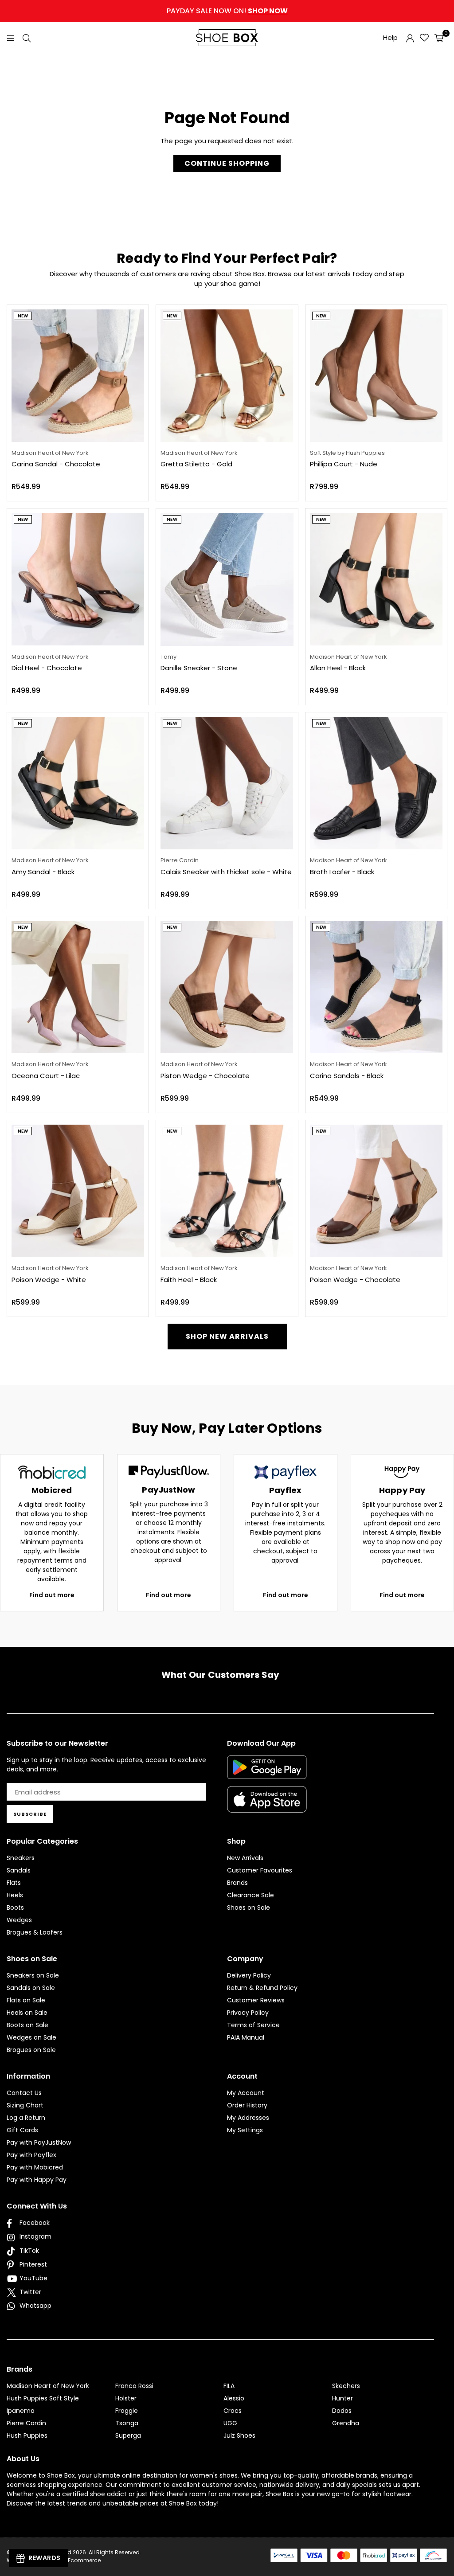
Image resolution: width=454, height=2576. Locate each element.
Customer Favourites (260, 1870)
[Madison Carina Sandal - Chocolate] (78, 376)
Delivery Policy (249, 1975)
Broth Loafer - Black (342, 872)
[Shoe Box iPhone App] (267, 1806)
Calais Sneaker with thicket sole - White (226, 872)
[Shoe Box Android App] (267, 1772)
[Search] (27, 37)
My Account (246, 2093)
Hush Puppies (27, 2435)
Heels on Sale (27, 2013)
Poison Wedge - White (49, 1280)
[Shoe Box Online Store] (227, 38)
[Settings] (410, 38)
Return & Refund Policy (262, 1988)
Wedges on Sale (31, 2037)
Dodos (342, 2411)
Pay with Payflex (31, 2155)
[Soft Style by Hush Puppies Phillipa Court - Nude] (376, 376)
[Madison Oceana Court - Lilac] (78, 987)
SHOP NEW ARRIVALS (227, 1336)
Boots (15, 1908)
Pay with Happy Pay (37, 2180)
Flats (14, 1883)
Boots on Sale (27, 2025)
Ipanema (21, 2411)
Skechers (346, 2386)
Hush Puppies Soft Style (43, 2398)
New (23, 316)
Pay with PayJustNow (39, 2142)
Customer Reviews (256, 2000)
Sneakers (21, 1858)
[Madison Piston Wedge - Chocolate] (227, 987)
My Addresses (248, 2118)
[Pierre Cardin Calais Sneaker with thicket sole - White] (227, 783)
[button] (439, 38)
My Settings (245, 2130)
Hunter (342, 2398)
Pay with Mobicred (35, 2167)
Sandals (19, 1870)
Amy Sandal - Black (43, 872)
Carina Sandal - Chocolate (56, 464)
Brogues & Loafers (35, 1932)
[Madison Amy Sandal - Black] (78, 783)
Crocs (233, 2411)
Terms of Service (253, 2025)
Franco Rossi (134, 2386)
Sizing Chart (25, 2105)
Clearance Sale (250, 1895)
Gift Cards (22, 2130)
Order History (247, 2105)
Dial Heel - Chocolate (47, 668)
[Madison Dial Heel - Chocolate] (78, 579)
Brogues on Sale (31, 2050)
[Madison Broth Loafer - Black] (376, 783)
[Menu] (11, 37)
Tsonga (127, 2423)
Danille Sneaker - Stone (199, 668)
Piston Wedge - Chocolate (205, 1076)
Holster (126, 2398)
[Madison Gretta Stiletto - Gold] (227, 376)
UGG (230, 2423)
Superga (128, 2435)
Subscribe (30, 1814)
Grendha (346, 2423)
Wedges (19, 1920)
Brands (237, 1883)
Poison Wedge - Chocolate (355, 1280)
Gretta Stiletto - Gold (196, 464)
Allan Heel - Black (338, 668)
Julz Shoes (239, 2435)
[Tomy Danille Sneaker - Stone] (227, 579)
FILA (229, 2386)
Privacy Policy (248, 2013)
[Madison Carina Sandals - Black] (376, 987)
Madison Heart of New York (48, 2386)
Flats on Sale (26, 2000)
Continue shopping (227, 163)
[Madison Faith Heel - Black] (227, 1191)
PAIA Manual (246, 2037)
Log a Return (26, 2118)
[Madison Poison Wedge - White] (78, 1191)
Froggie (127, 2411)
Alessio (234, 2398)
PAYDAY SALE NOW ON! (227, 11)
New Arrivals (245, 1858)
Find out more (52, 1595)
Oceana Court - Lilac (46, 1076)
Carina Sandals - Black (347, 1076)
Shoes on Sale (249, 1908)
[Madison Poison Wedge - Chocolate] (376, 1191)
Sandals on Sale (31, 1988)
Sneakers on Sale (33, 1975)
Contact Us (24, 2093)
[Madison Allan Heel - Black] (376, 579)
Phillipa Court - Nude (344, 464)
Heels (15, 1895)
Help (390, 37)
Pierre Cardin (26, 2423)
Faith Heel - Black (189, 1280)
